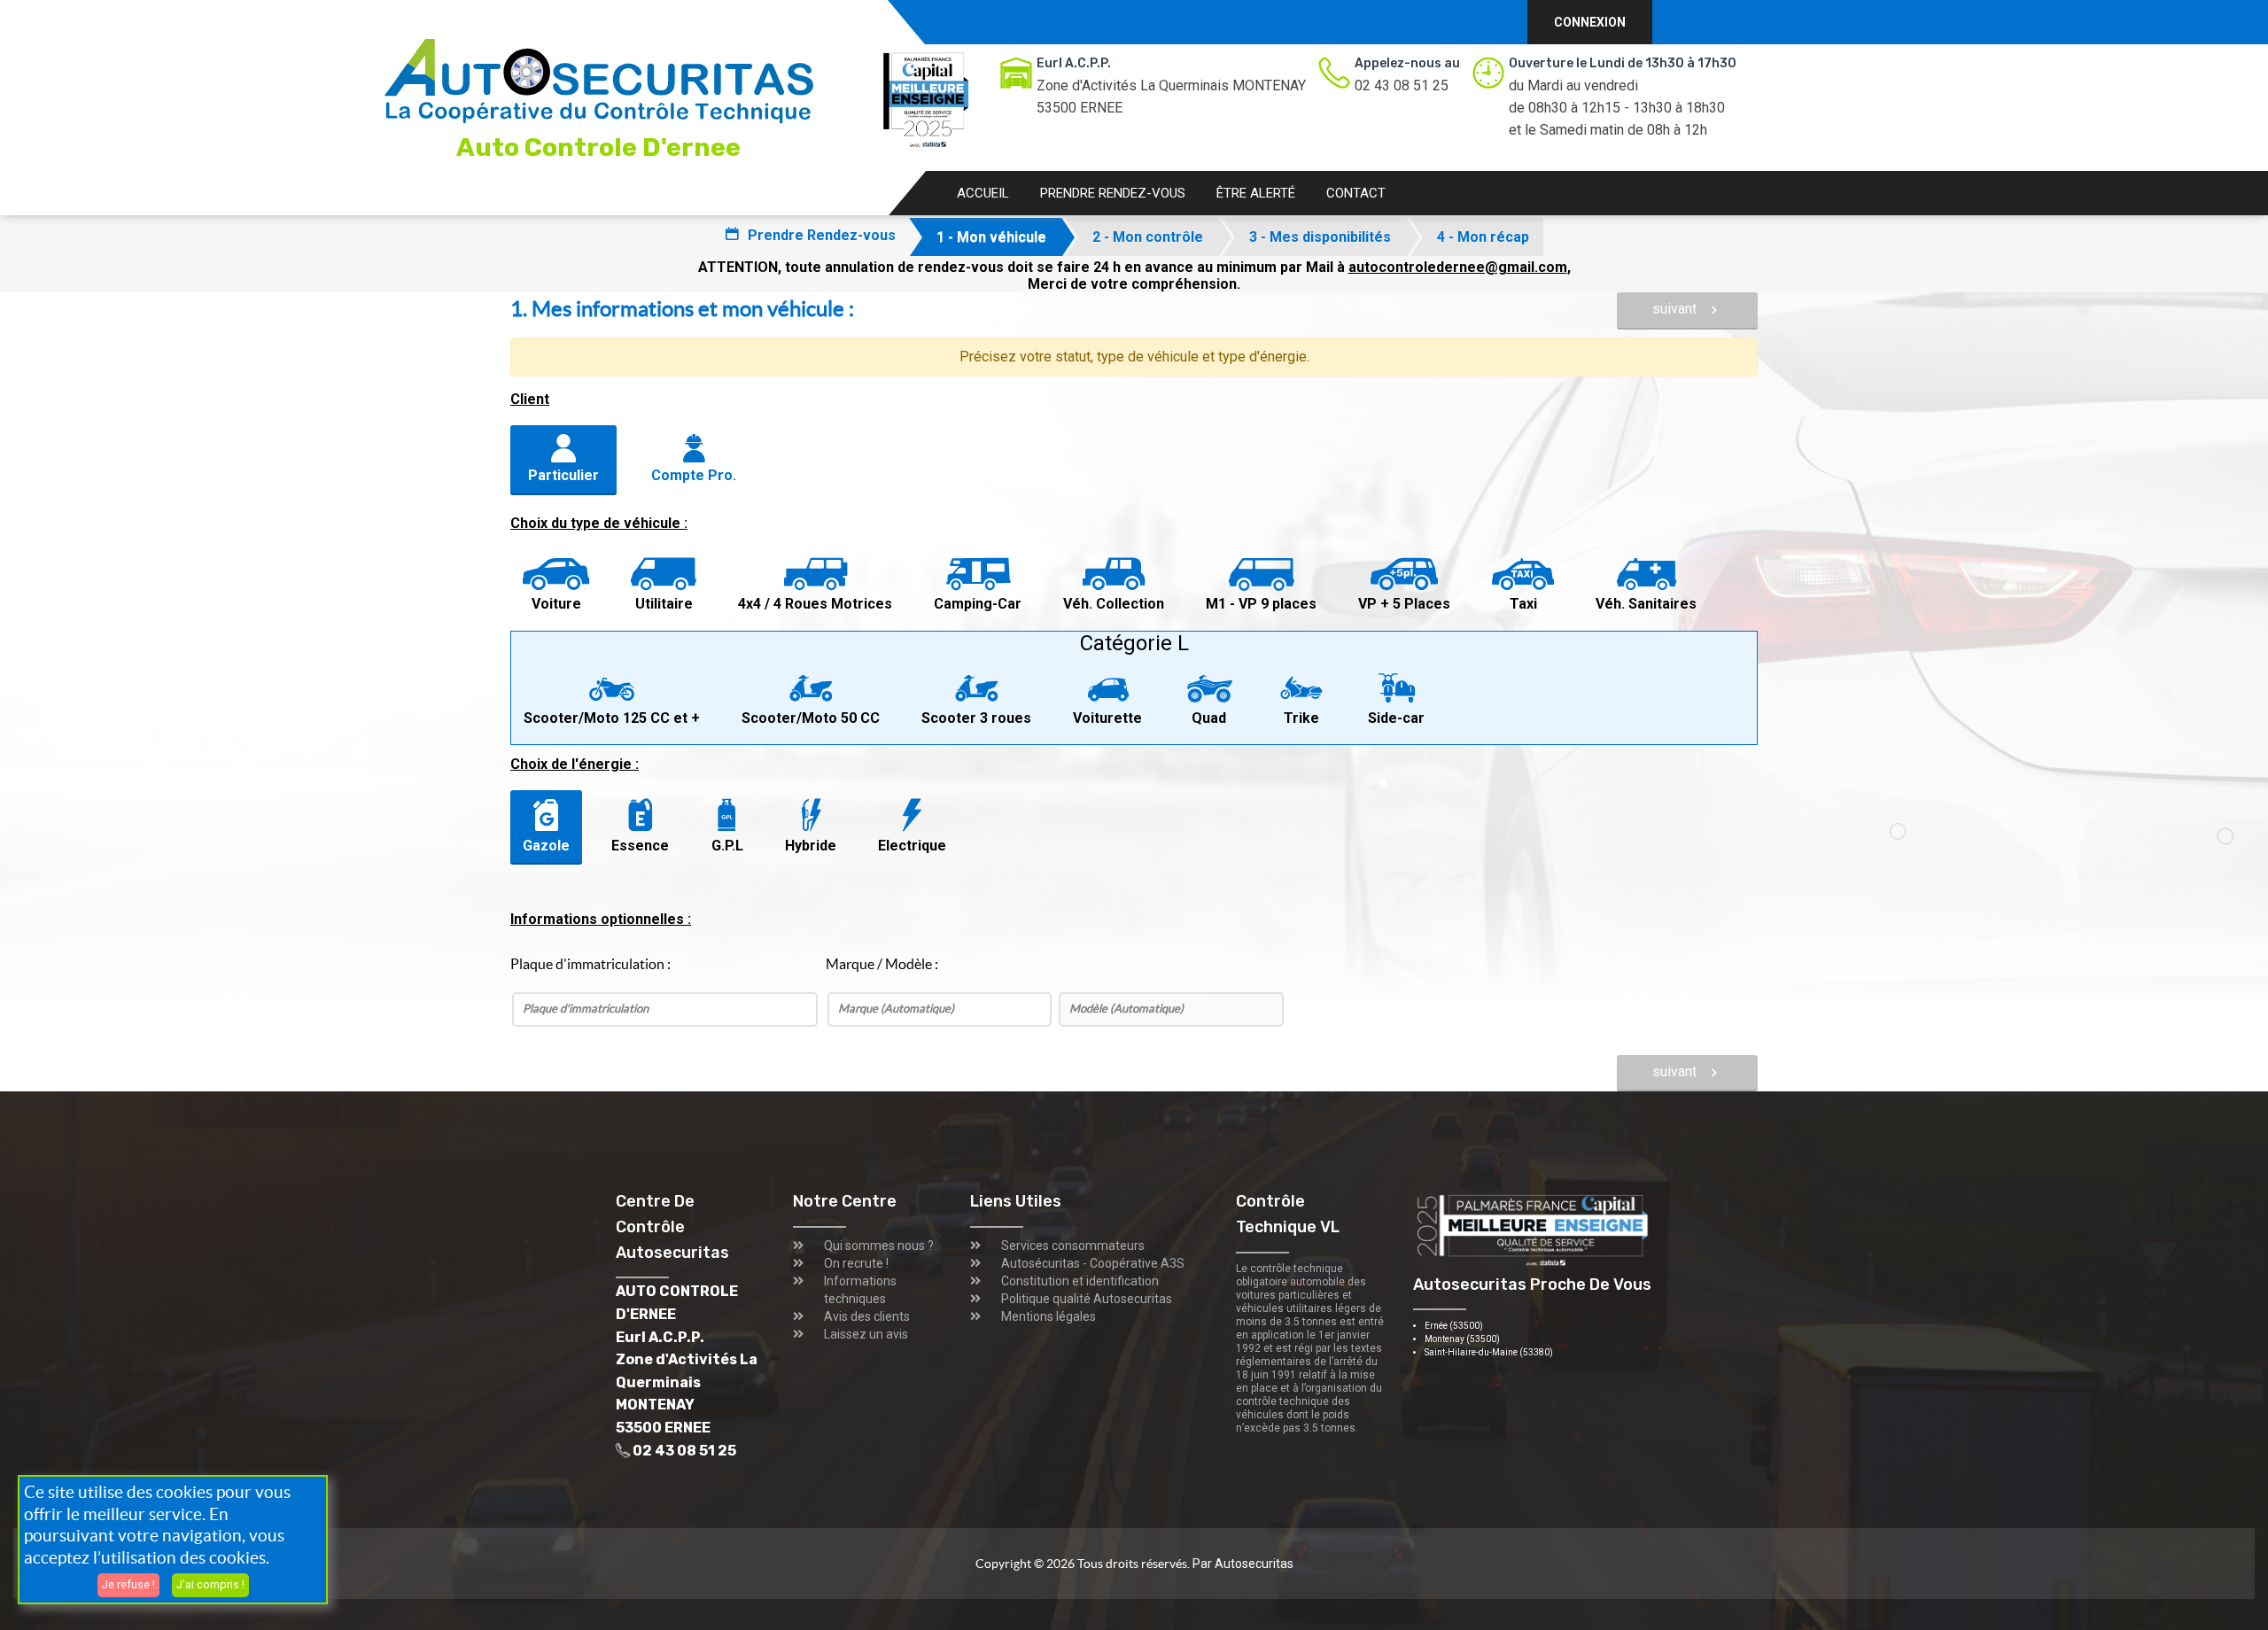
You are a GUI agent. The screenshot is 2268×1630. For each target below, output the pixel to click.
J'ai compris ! (210, 1584)
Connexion (1590, 22)
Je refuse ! (128, 1584)
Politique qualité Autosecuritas (1087, 1299)
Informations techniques (860, 1290)
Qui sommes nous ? (879, 1246)
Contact (1356, 193)
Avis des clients (867, 1316)
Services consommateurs (1073, 1246)
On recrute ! (856, 1263)
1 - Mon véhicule (991, 237)
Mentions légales (1049, 1316)
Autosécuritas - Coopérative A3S (1093, 1263)
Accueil (983, 193)
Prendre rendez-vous (1113, 193)
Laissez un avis (866, 1334)
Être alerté (1256, 193)
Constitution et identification (1080, 1281)
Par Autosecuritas (1243, 1564)
